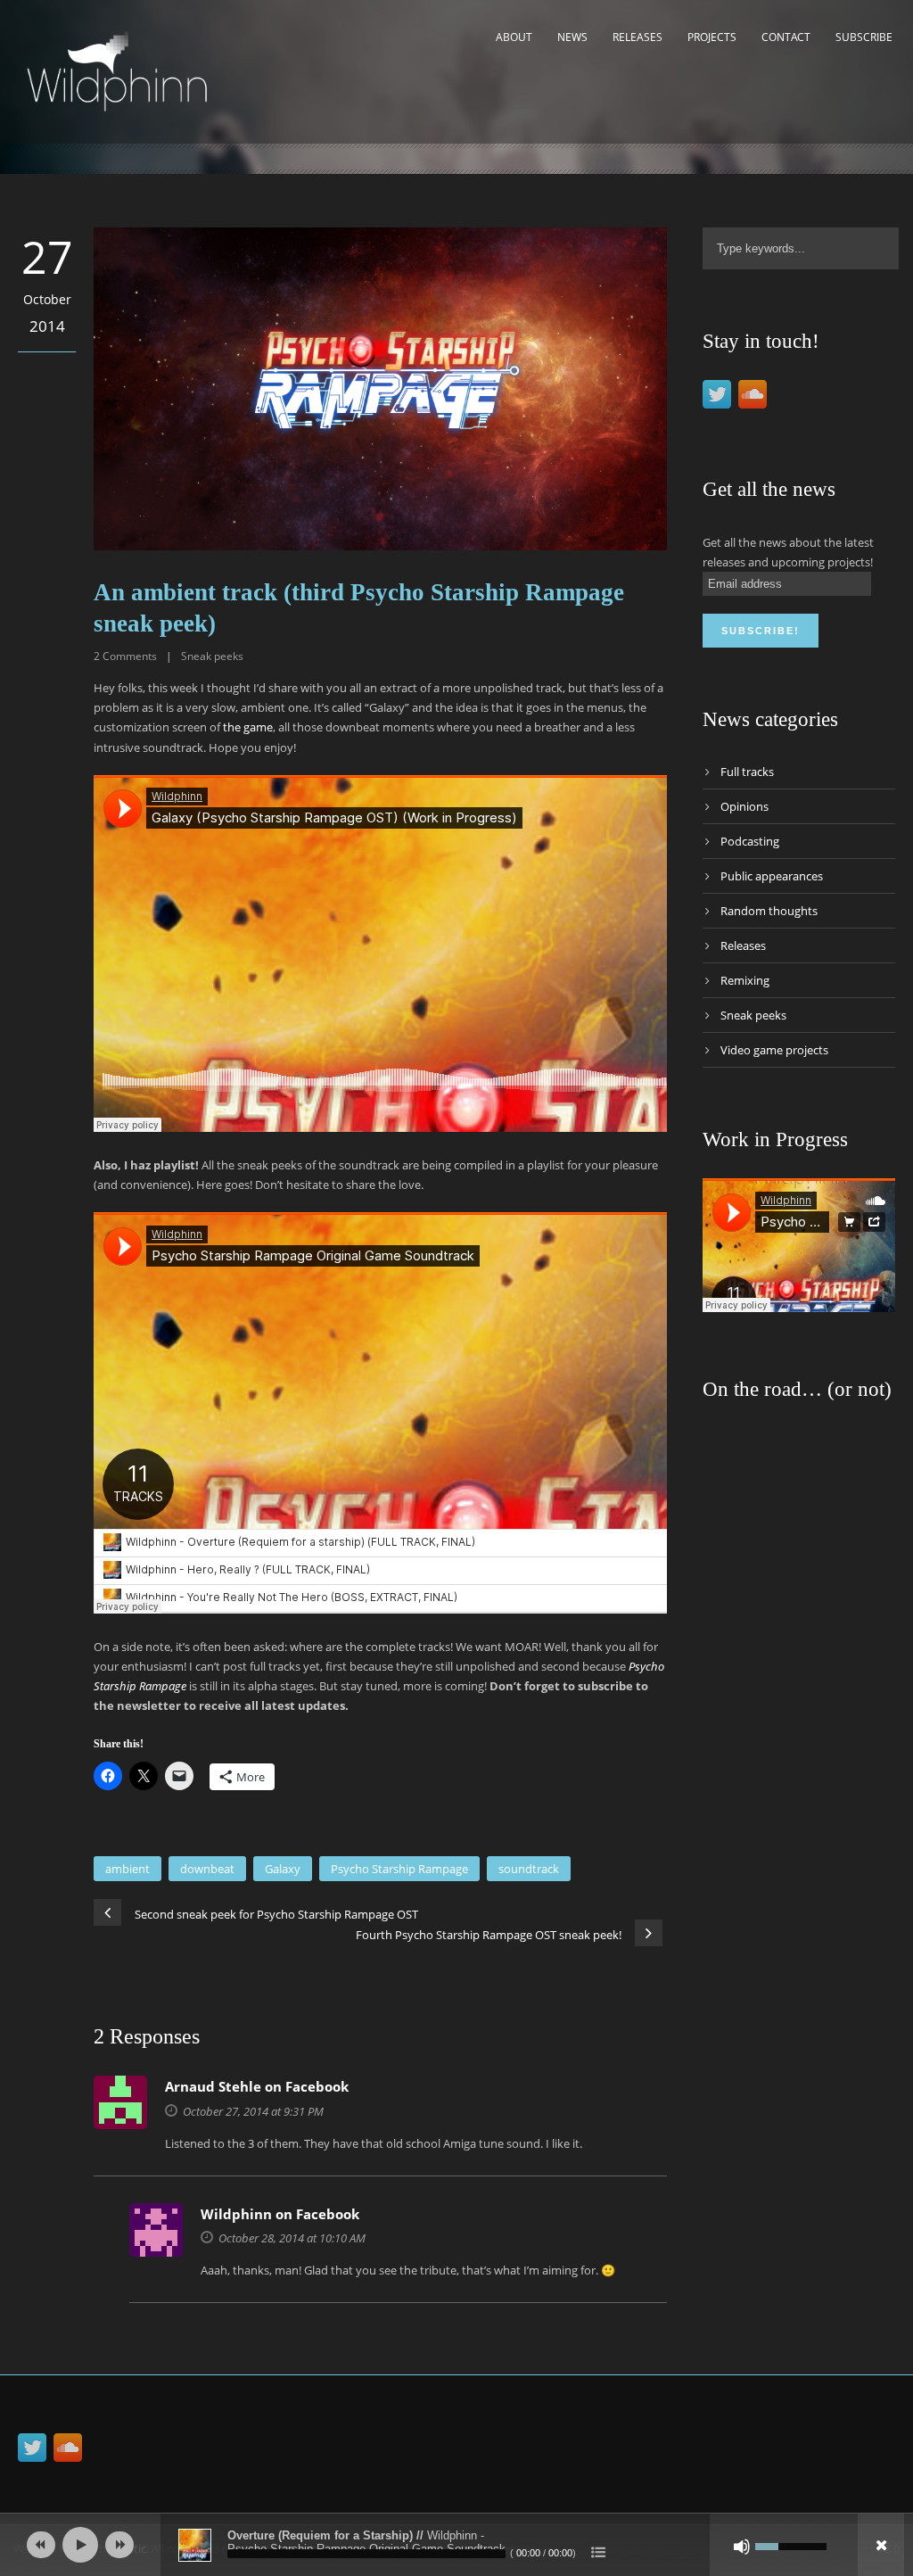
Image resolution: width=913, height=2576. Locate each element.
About (514, 37)
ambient (127, 1869)
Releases (637, 37)
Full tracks (747, 772)
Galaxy (283, 1869)
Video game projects (774, 1050)
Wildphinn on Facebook (280, 2214)
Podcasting (750, 841)
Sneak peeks (212, 656)
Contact (786, 37)
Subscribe (864, 37)
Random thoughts (769, 911)
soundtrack (529, 1869)
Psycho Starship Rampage (399, 1869)
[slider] (791, 2545)
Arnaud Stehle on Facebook (257, 2086)
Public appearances (772, 876)
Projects (712, 37)
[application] (456, 2545)
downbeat (207, 1869)
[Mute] (742, 2547)
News (572, 37)
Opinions (744, 806)
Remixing (745, 980)
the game (248, 727)
